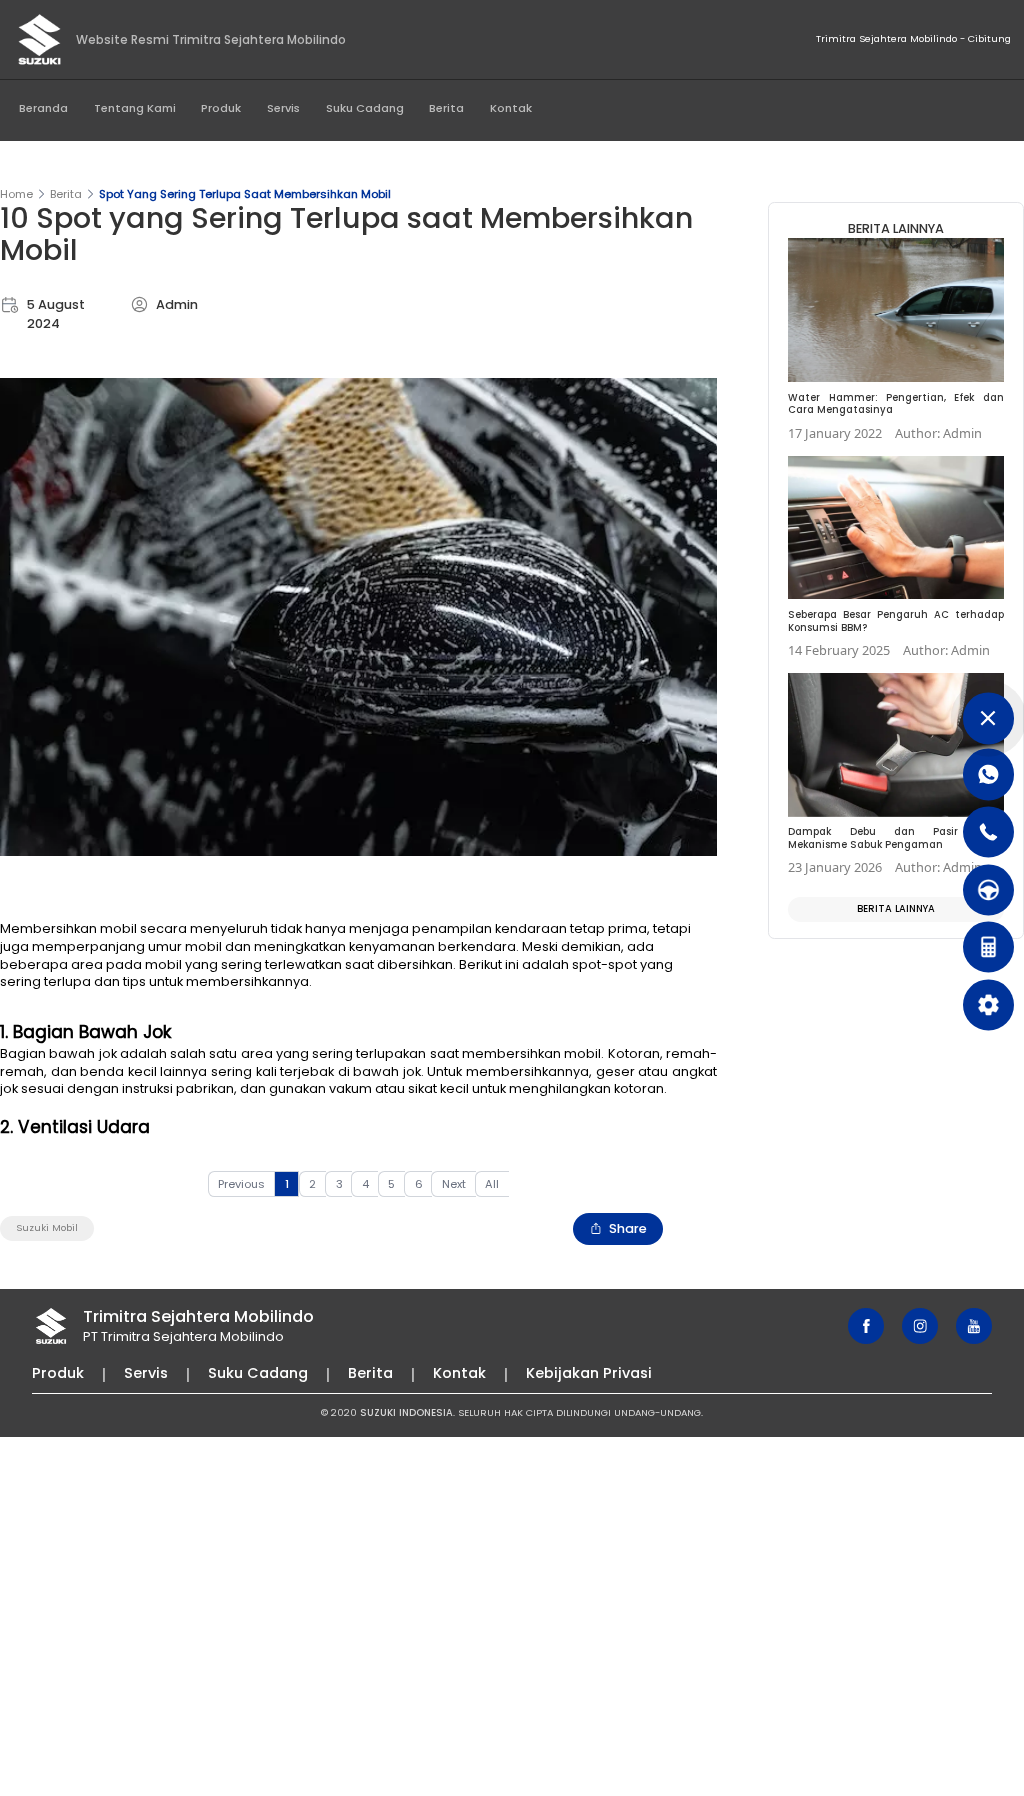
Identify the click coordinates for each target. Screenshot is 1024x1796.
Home (16, 194)
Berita (446, 108)
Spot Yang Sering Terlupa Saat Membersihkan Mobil (245, 194)
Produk (221, 108)
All (492, 1184)
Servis (283, 108)
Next (454, 1184)
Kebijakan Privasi (589, 1373)
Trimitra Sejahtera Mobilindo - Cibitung (913, 38)
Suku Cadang (365, 108)
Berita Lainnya (896, 908)
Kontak (511, 108)
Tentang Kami (135, 108)
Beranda (43, 108)
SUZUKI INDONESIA (406, 1412)
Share (628, 1228)
